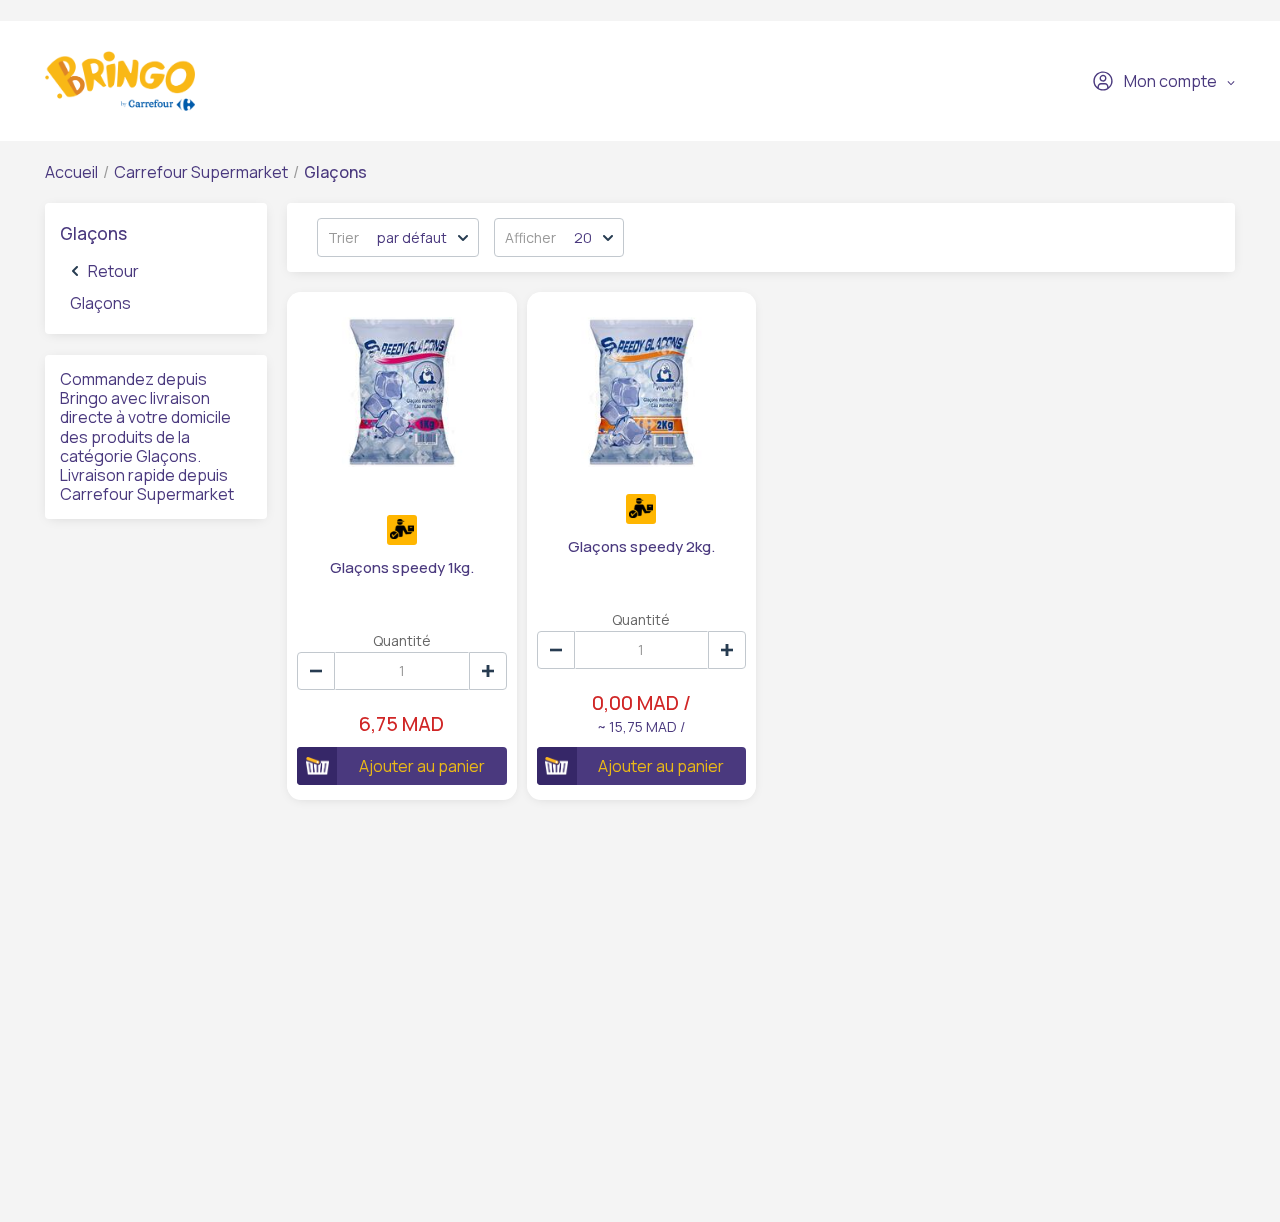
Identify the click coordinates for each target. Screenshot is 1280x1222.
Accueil (71, 172)
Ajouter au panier (422, 766)
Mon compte (1170, 81)
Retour (113, 271)
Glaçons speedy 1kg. (402, 567)
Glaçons (100, 303)
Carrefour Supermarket (201, 172)
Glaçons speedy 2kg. (641, 546)
